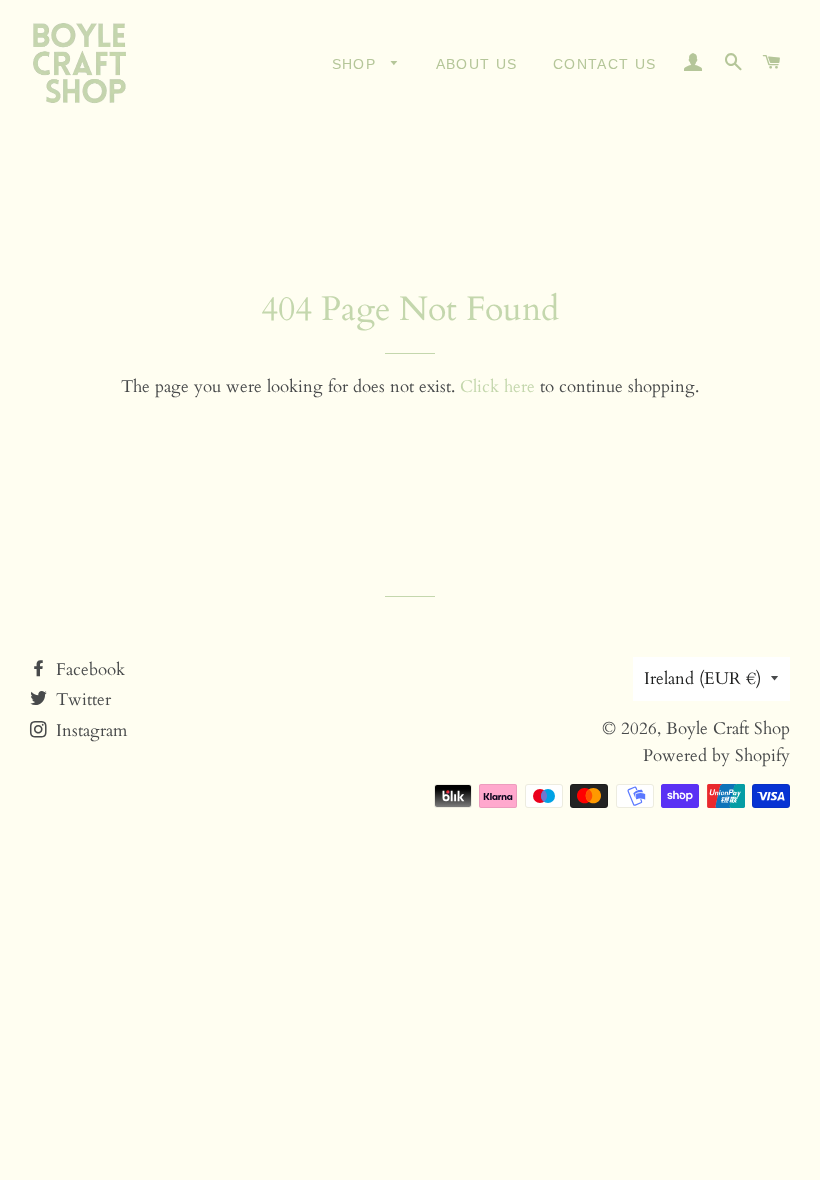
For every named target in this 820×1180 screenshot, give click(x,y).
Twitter (81, 699)
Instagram (89, 730)
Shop (357, 64)
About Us (477, 64)
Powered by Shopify (716, 755)
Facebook (88, 669)
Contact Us (605, 64)
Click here (497, 386)
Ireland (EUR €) (702, 678)
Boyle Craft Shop (728, 728)
